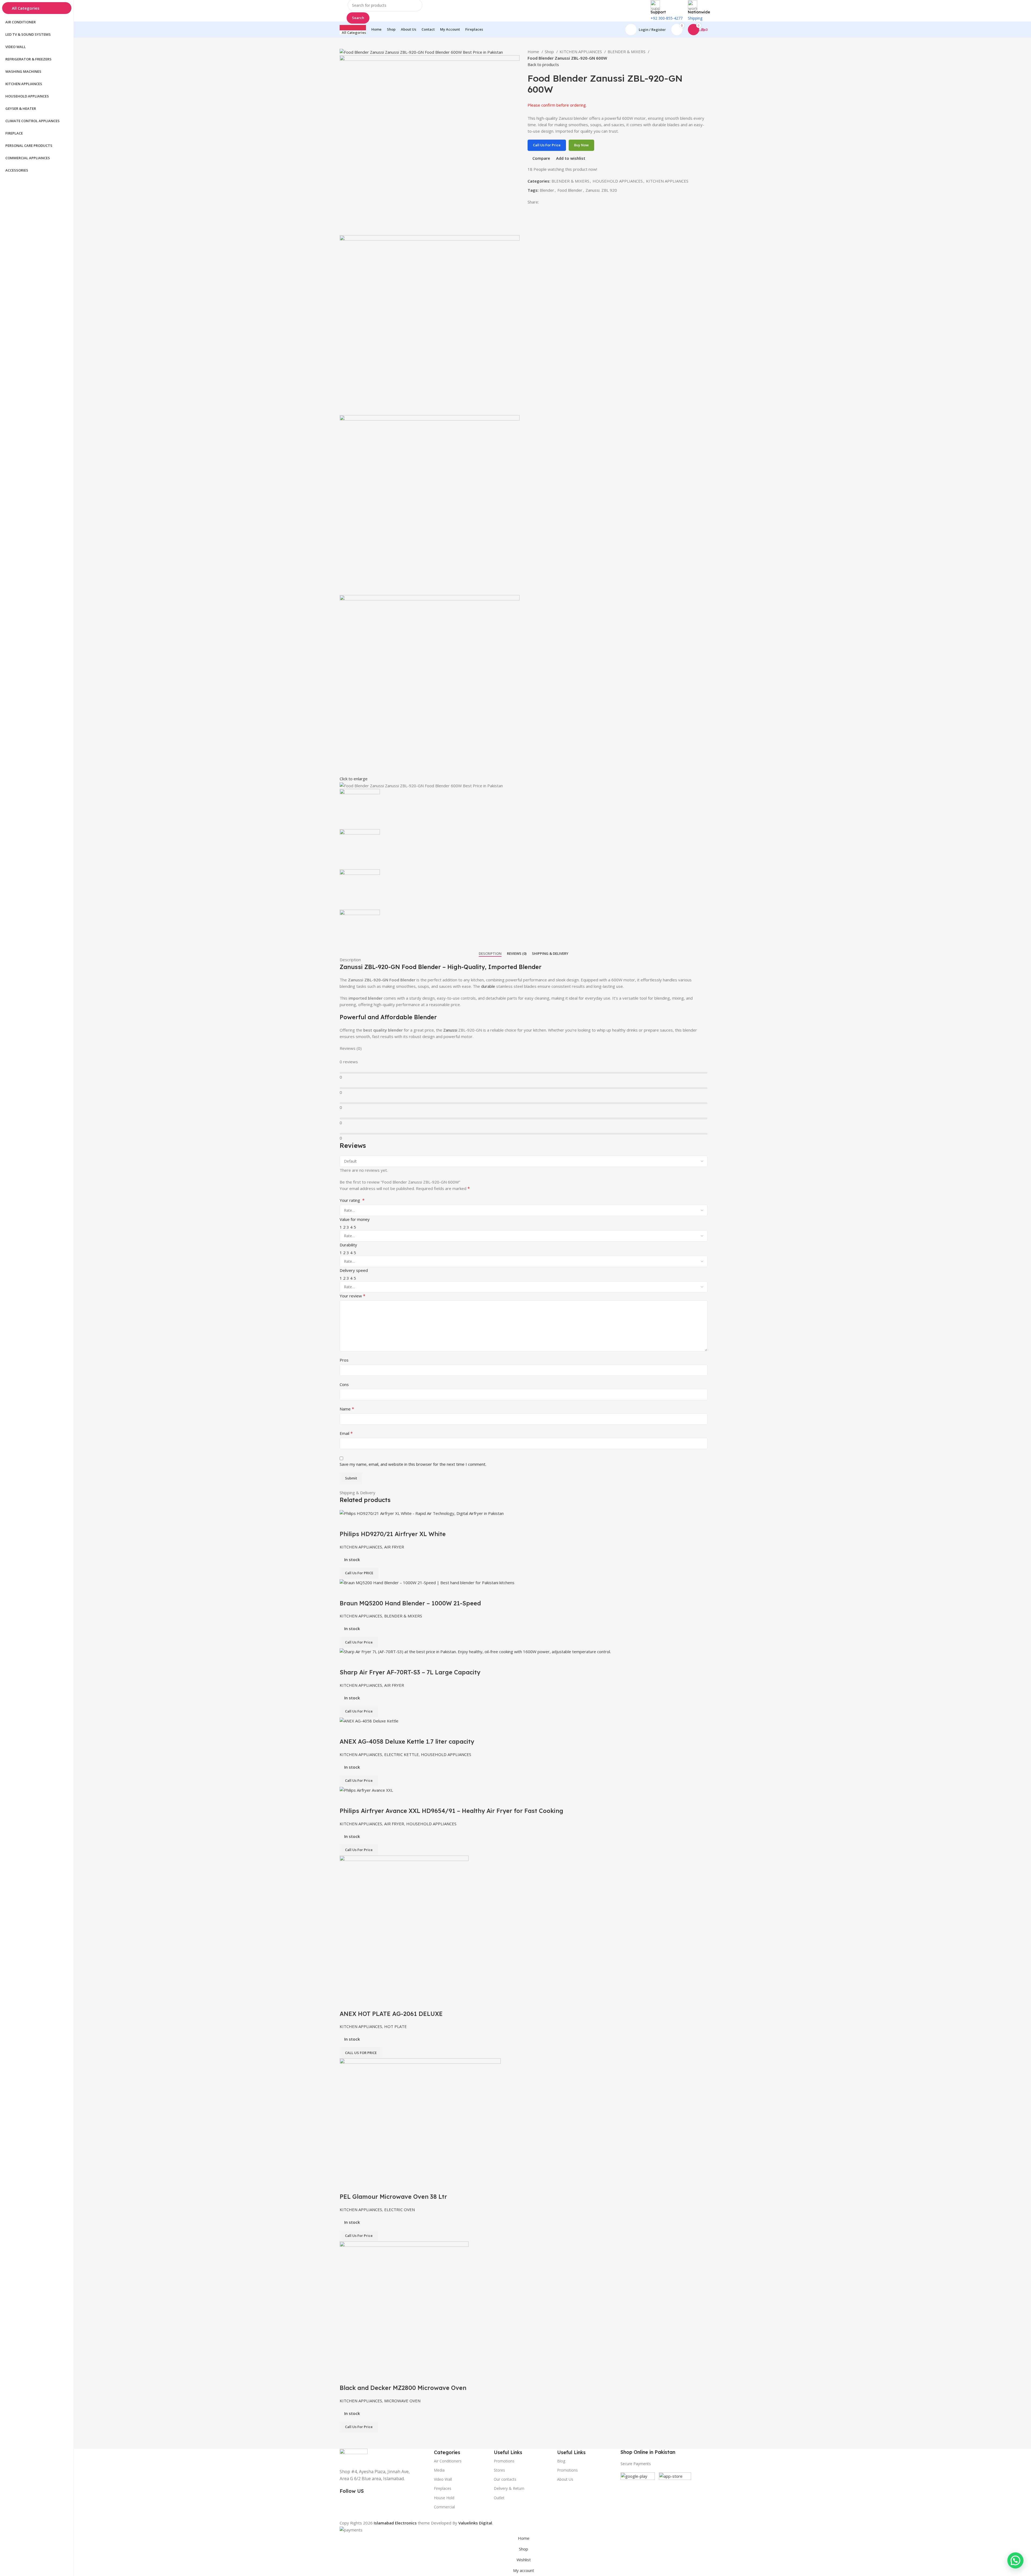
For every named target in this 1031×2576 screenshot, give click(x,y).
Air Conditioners (448, 2461)
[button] (1015, 2560)
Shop (550, 52)
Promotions (567, 2470)
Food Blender (570, 190)
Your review (353, 1296)
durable (488, 986)
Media (439, 2470)
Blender (547, 190)
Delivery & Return (509, 2488)
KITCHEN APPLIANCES (581, 52)
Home (534, 52)
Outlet (499, 2498)
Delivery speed (354, 1270)
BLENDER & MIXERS (627, 52)
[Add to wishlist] (375, 2377)
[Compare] (346, 2377)
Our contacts (505, 2479)
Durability (348, 1245)
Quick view (361, 2377)
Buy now (581, 145)
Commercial (444, 2507)
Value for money (355, 1219)
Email (346, 1433)
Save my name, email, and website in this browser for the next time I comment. (413, 1464)
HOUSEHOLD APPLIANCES (618, 181)
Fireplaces (443, 2488)
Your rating (352, 1200)
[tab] (490, 954)
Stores (499, 2470)
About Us (565, 2479)
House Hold (444, 2498)
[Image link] (354, 2455)
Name (347, 1409)
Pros (344, 1360)
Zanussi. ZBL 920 (601, 190)
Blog (561, 2461)
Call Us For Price (547, 145)
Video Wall (443, 2479)
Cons (344, 1384)
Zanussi (450, 1030)
